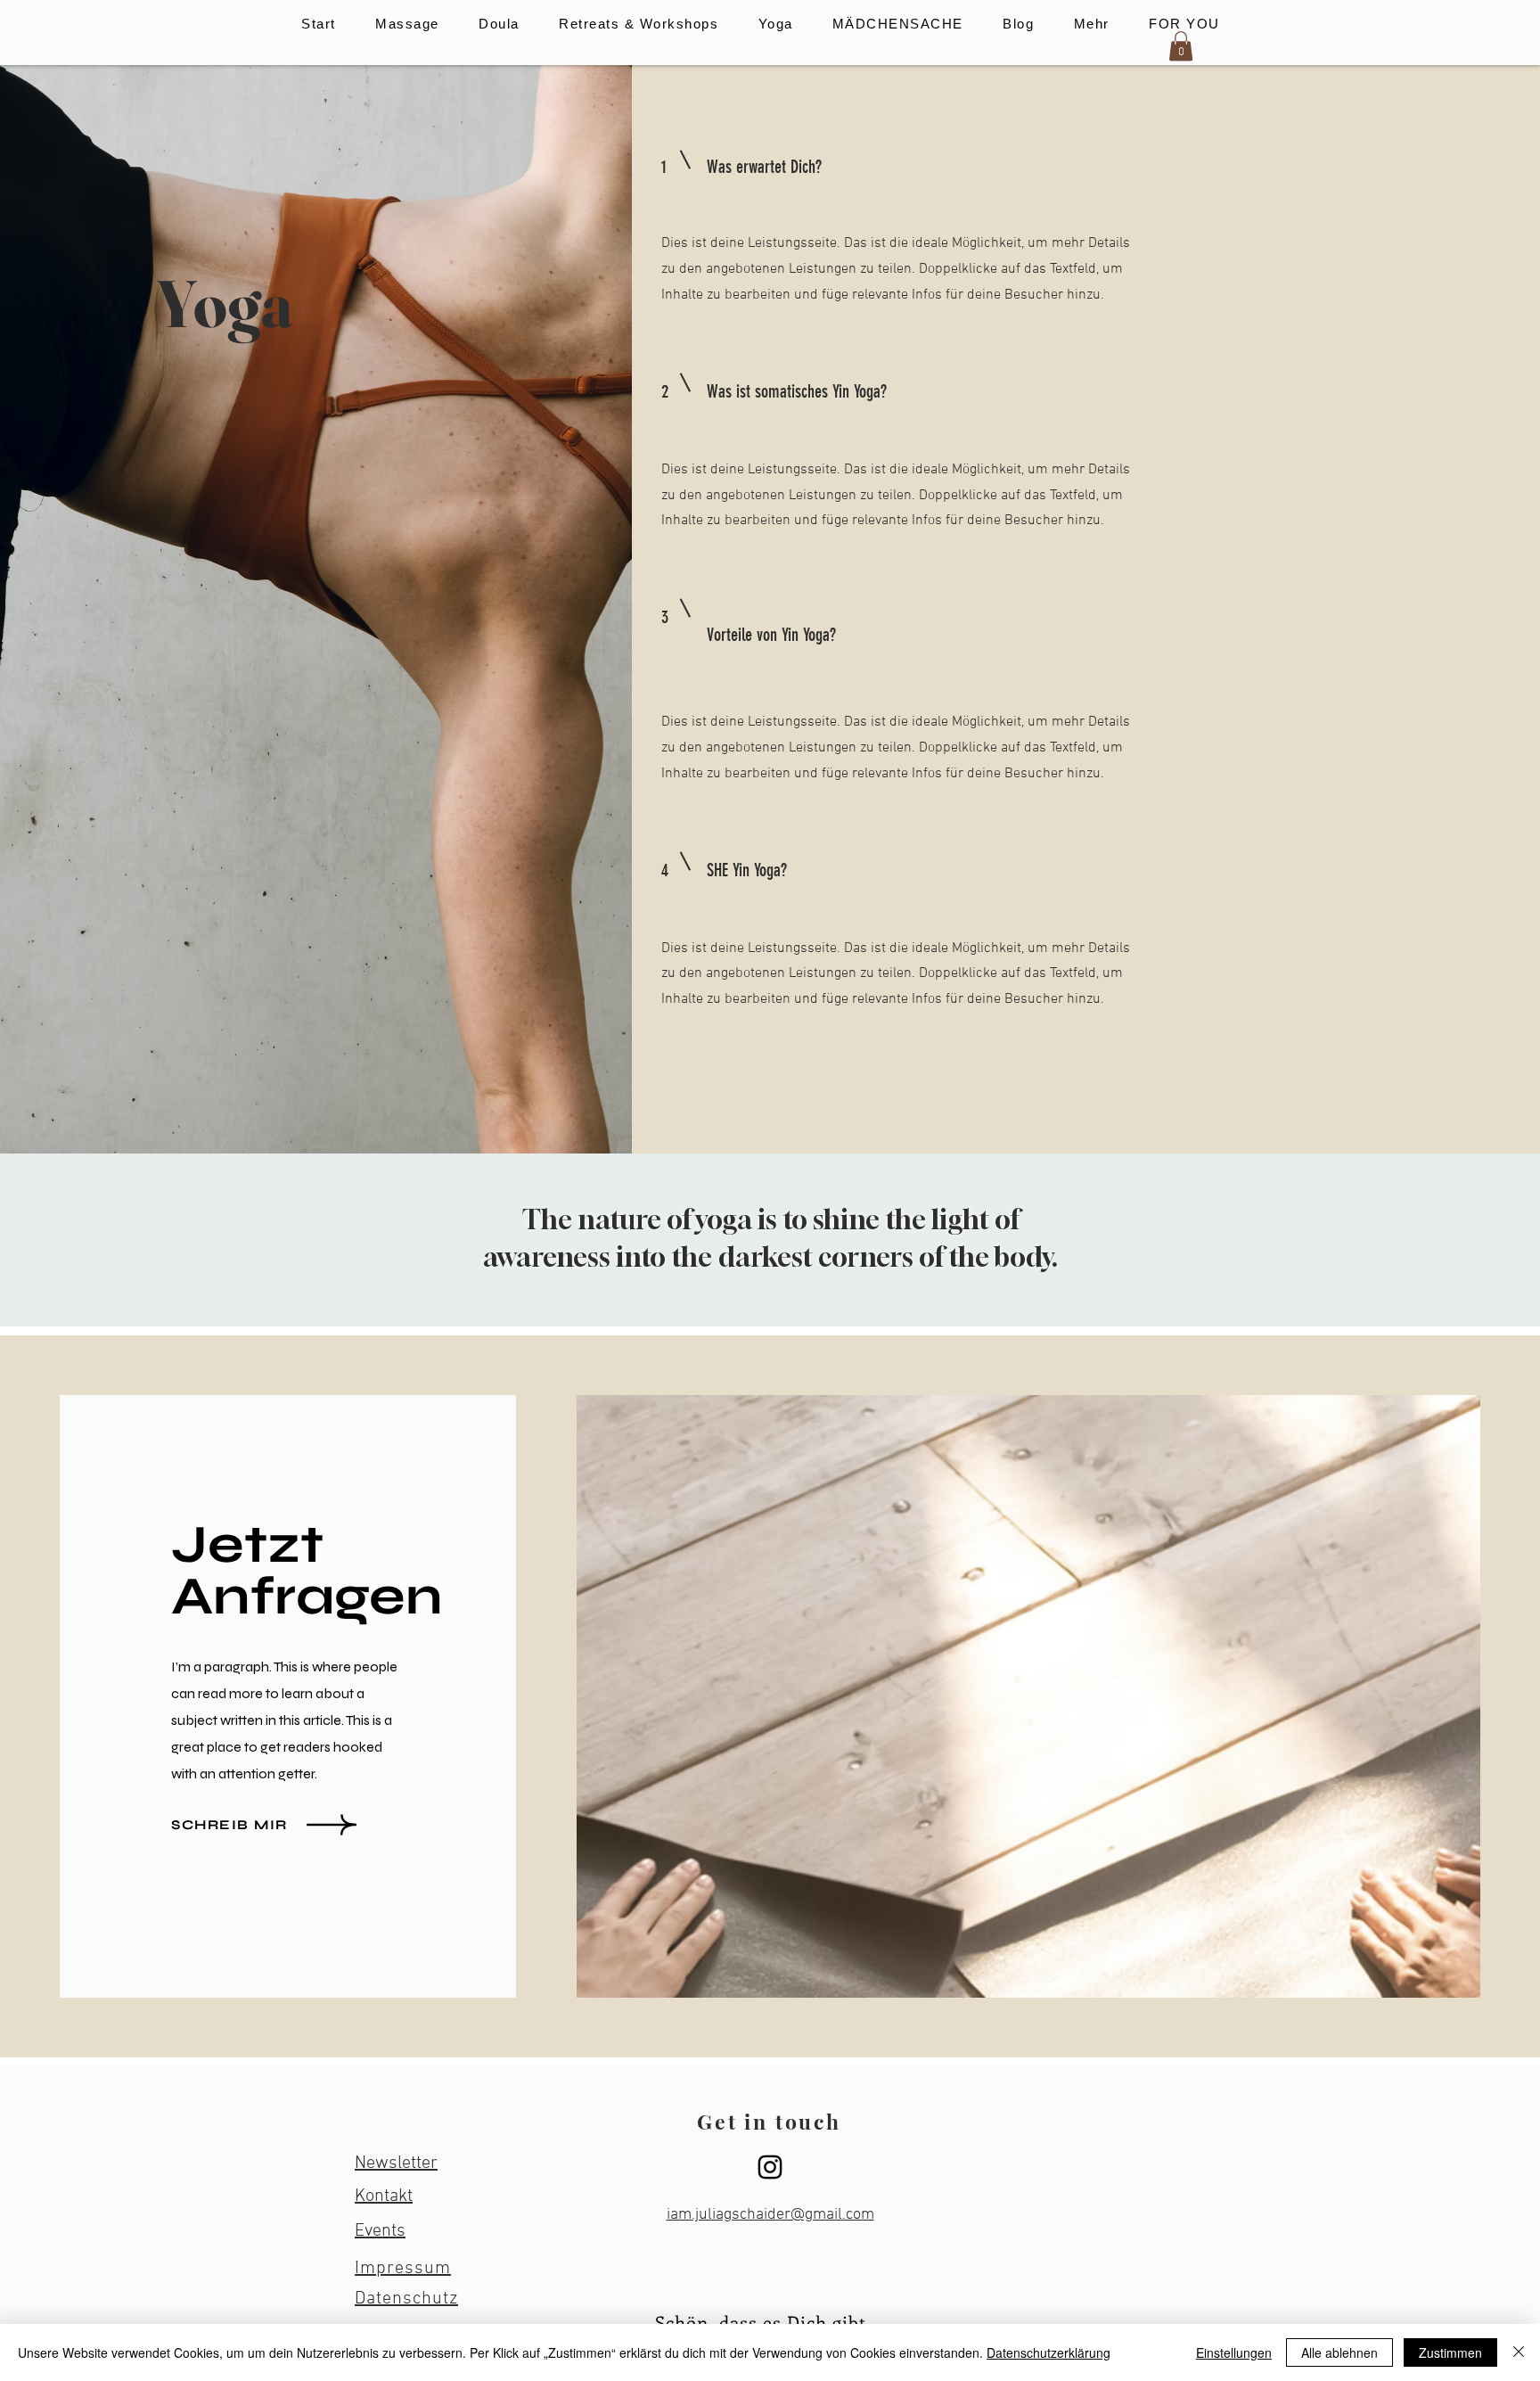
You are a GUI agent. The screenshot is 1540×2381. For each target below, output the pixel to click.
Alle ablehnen (1339, 2352)
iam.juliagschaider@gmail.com (770, 2215)
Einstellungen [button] (1234, 2352)
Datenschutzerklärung (1049, 2352)
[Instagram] (770, 2167)
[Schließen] (1519, 2352)
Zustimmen (1450, 2352)
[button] (407, 24)
